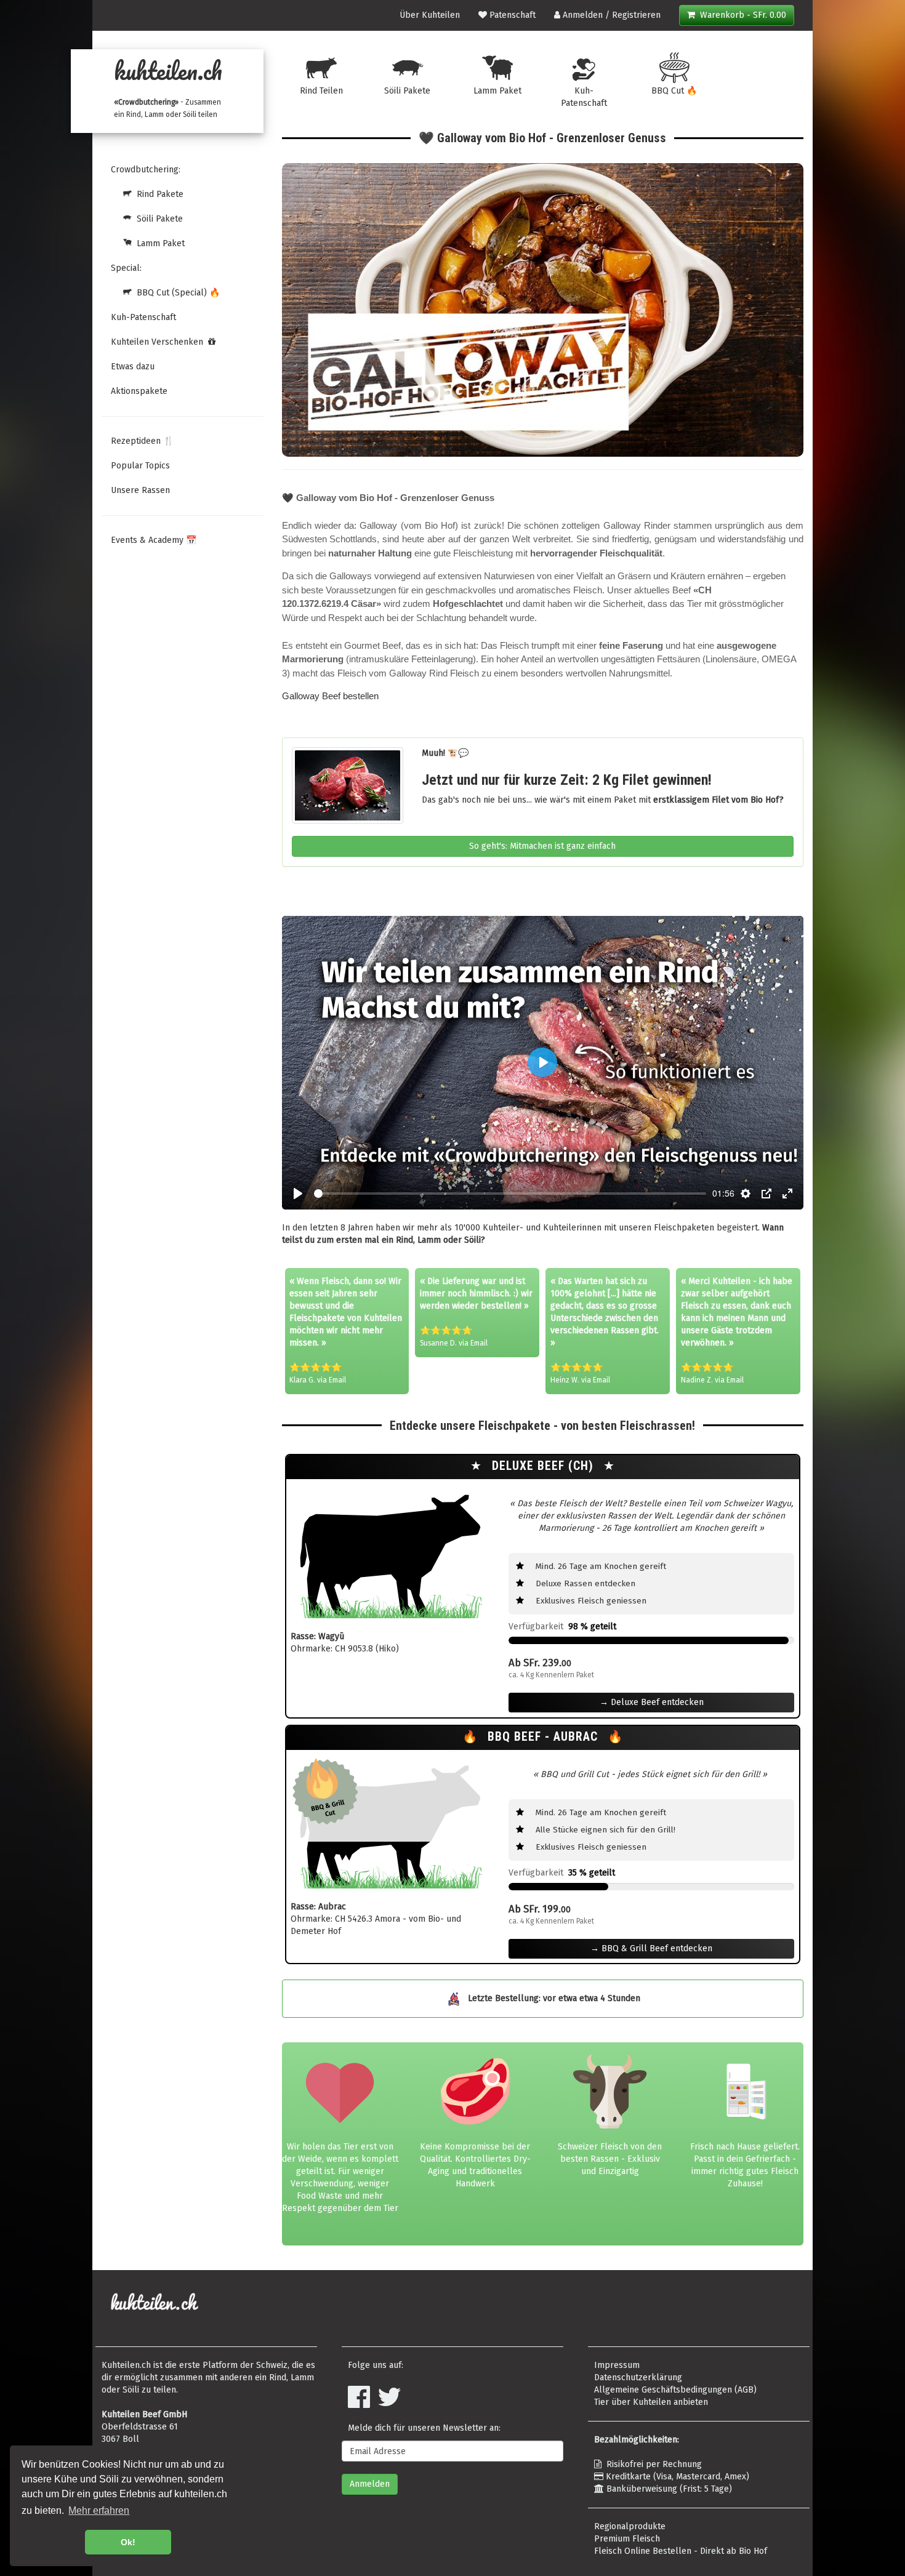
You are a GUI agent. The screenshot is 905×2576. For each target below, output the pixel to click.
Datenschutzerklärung (638, 2377)
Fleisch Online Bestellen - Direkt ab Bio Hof (681, 2551)
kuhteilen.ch (168, 70)
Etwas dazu (133, 367)
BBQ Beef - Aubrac (545, 1737)
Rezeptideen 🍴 (142, 441)
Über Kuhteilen (430, 15)
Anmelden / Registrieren (610, 15)
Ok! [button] (128, 2542)
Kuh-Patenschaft (143, 317)
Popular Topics (140, 466)
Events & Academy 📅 (154, 540)
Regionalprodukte (630, 2526)
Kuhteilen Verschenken (159, 342)
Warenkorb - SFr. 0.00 (741, 15)
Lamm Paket (158, 243)
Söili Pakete (157, 219)
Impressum (617, 2365)
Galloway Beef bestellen (330, 696)
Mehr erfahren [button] (99, 2510)
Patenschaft (511, 15)
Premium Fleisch (627, 2539)
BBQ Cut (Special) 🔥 (176, 293)
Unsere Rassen (140, 490)
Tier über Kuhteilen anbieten (651, 2402)
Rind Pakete (158, 194)
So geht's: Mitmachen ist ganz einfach (542, 846)
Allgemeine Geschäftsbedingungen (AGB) (675, 2390)
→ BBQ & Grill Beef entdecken (651, 1948)
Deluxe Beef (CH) (545, 1466)
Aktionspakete (139, 391)
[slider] (510, 1194)
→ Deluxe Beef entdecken (652, 1702)
